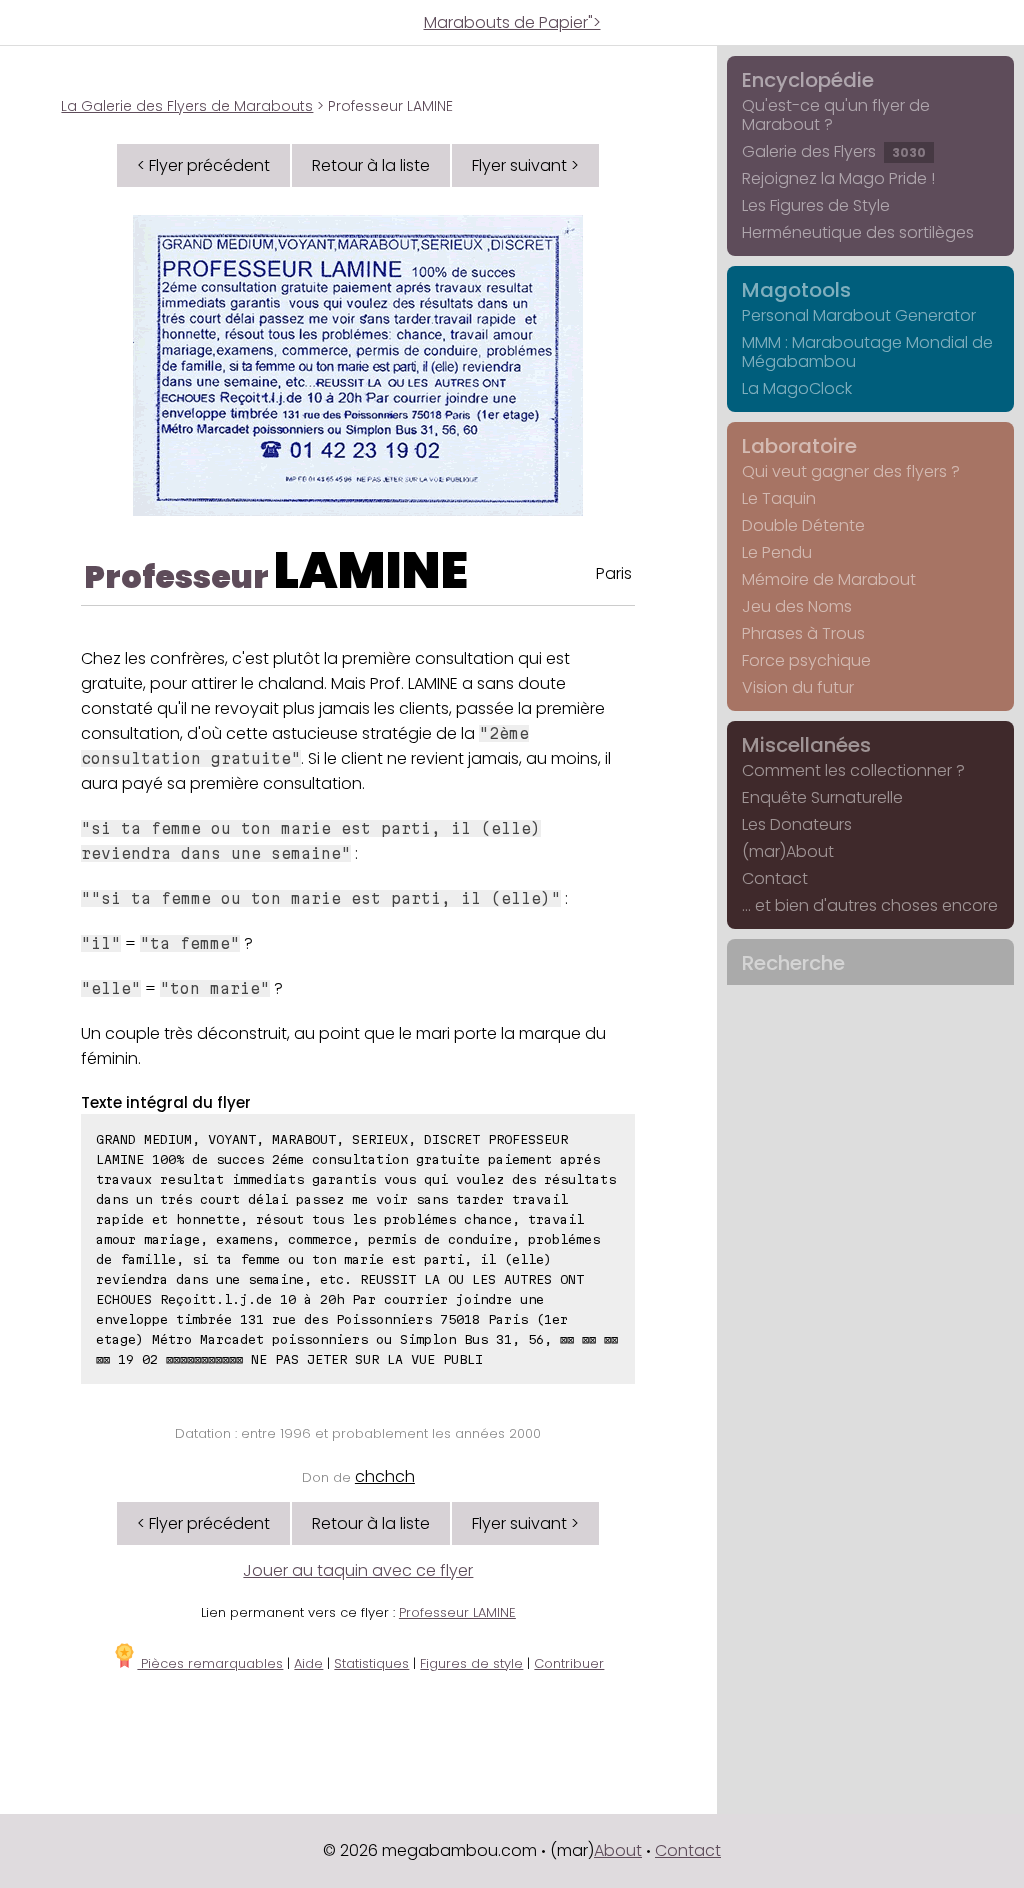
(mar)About (788, 851)
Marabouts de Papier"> (512, 22)
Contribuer (569, 1663)
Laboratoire (799, 446)
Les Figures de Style (816, 205)
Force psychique (806, 660)
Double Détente (803, 525)
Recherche (793, 963)
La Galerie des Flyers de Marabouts (187, 106)
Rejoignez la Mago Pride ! (838, 178)
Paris (614, 573)
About (618, 1850)
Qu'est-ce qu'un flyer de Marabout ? (836, 115)
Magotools (796, 290)
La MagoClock (797, 388)
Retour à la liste (371, 165)
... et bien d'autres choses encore (870, 905)
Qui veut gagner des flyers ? (851, 471)
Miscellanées (806, 745)
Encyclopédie (808, 80)
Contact (775, 878)
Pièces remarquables (210, 1663)
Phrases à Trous (803, 633)
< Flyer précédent (203, 165)
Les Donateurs (797, 824)
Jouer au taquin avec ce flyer (358, 1570)
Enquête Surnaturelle (822, 797)
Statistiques (371, 1663)
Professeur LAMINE (457, 1612)
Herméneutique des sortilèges (858, 232)
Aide (308, 1663)
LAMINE (371, 570)
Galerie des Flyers (834, 151)
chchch (385, 1476)
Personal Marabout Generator (859, 315)
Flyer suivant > (525, 165)
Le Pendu (777, 552)
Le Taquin (779, 498)
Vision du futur (798, 687)
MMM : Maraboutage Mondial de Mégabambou (867, 352)
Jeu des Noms (797, 606)
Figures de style (471, 1663)
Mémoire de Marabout (829, 579)
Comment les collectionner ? (853, 770)
